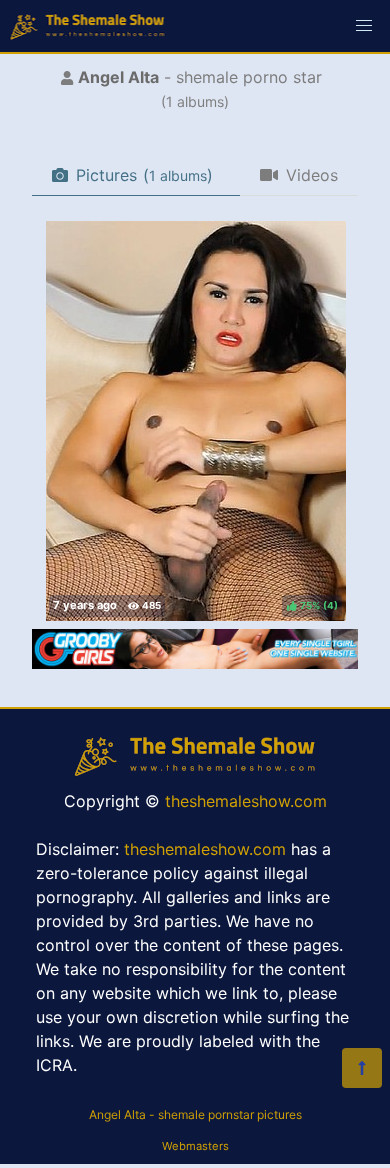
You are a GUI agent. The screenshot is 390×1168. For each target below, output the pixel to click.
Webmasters (195, 1146)
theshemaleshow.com (246, 801)
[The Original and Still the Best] (195, 663)
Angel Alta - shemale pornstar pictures (195, 1114)
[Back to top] (362, 1068)
